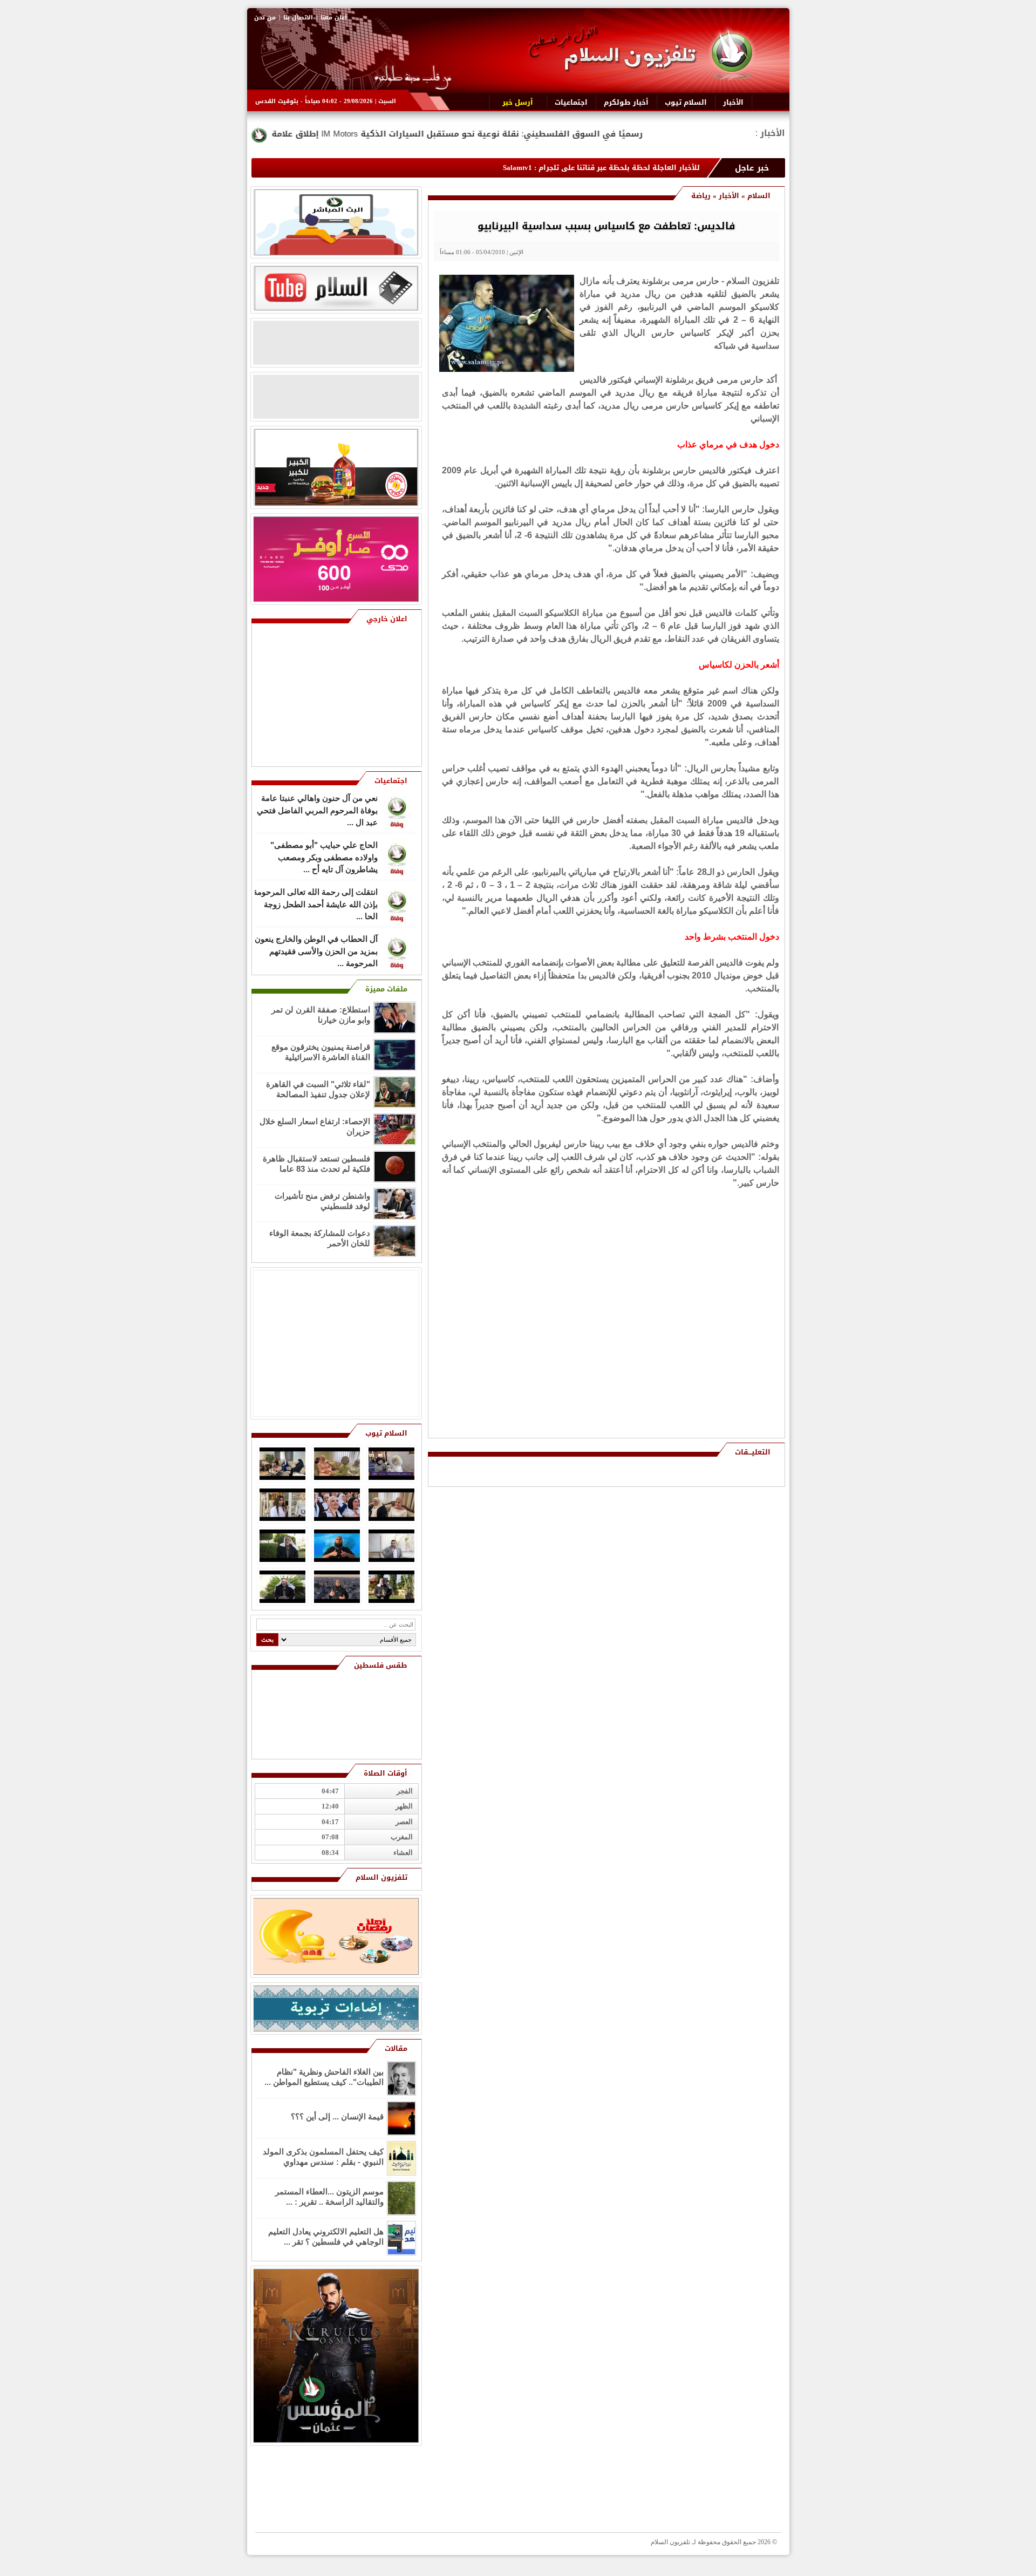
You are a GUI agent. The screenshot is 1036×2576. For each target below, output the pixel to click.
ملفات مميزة (386, 989)
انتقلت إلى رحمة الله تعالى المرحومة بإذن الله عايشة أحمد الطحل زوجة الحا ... (315, 908)
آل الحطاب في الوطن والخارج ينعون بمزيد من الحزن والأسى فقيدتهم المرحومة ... (316, 955)
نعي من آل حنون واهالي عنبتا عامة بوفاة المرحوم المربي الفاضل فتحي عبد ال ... (317, 814)
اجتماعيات (391, 781)
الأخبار (729, 196)
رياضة (701, 196)
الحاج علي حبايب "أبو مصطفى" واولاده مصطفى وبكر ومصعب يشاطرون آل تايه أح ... (324, 861)
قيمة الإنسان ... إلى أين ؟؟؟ (337, 2116)
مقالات (396, 2048)
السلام (759, 196)
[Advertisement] (701, 1268)
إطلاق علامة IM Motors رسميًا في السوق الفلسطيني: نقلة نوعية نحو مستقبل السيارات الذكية (606, 134)
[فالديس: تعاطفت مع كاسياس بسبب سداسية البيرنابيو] (507, 369)
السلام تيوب (386, 1433)
